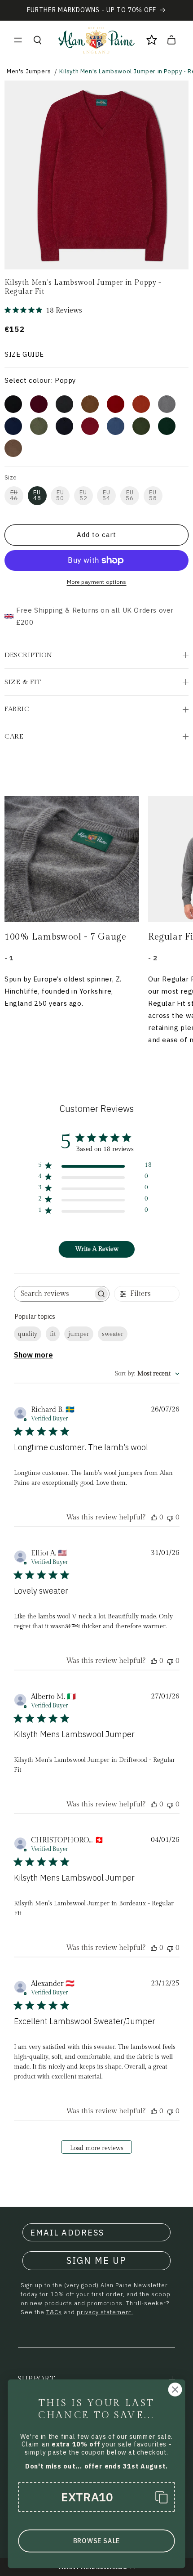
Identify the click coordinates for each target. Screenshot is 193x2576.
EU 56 (130, 495)
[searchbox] (54, 1294)
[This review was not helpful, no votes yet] (170, 1517)
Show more (33, 1355)
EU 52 (83, 495)
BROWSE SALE (96, 2541)
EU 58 (153, 495)
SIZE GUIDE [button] (24, 354)
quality (28, 1334)
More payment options (97, 582)
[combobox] (147, 1374)
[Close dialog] (175, 2390)
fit (53, 1334)
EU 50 (60, 495)
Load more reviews (97, 2148)
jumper (79, 1334)
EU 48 (37, 495)
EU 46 (14, 495)
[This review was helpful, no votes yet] (154, 1517)
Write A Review (97, 1249)
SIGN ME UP (96, 2260)
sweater (113, 1334)
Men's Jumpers (29, 71)
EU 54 (106, 495)
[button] (18, 40)
